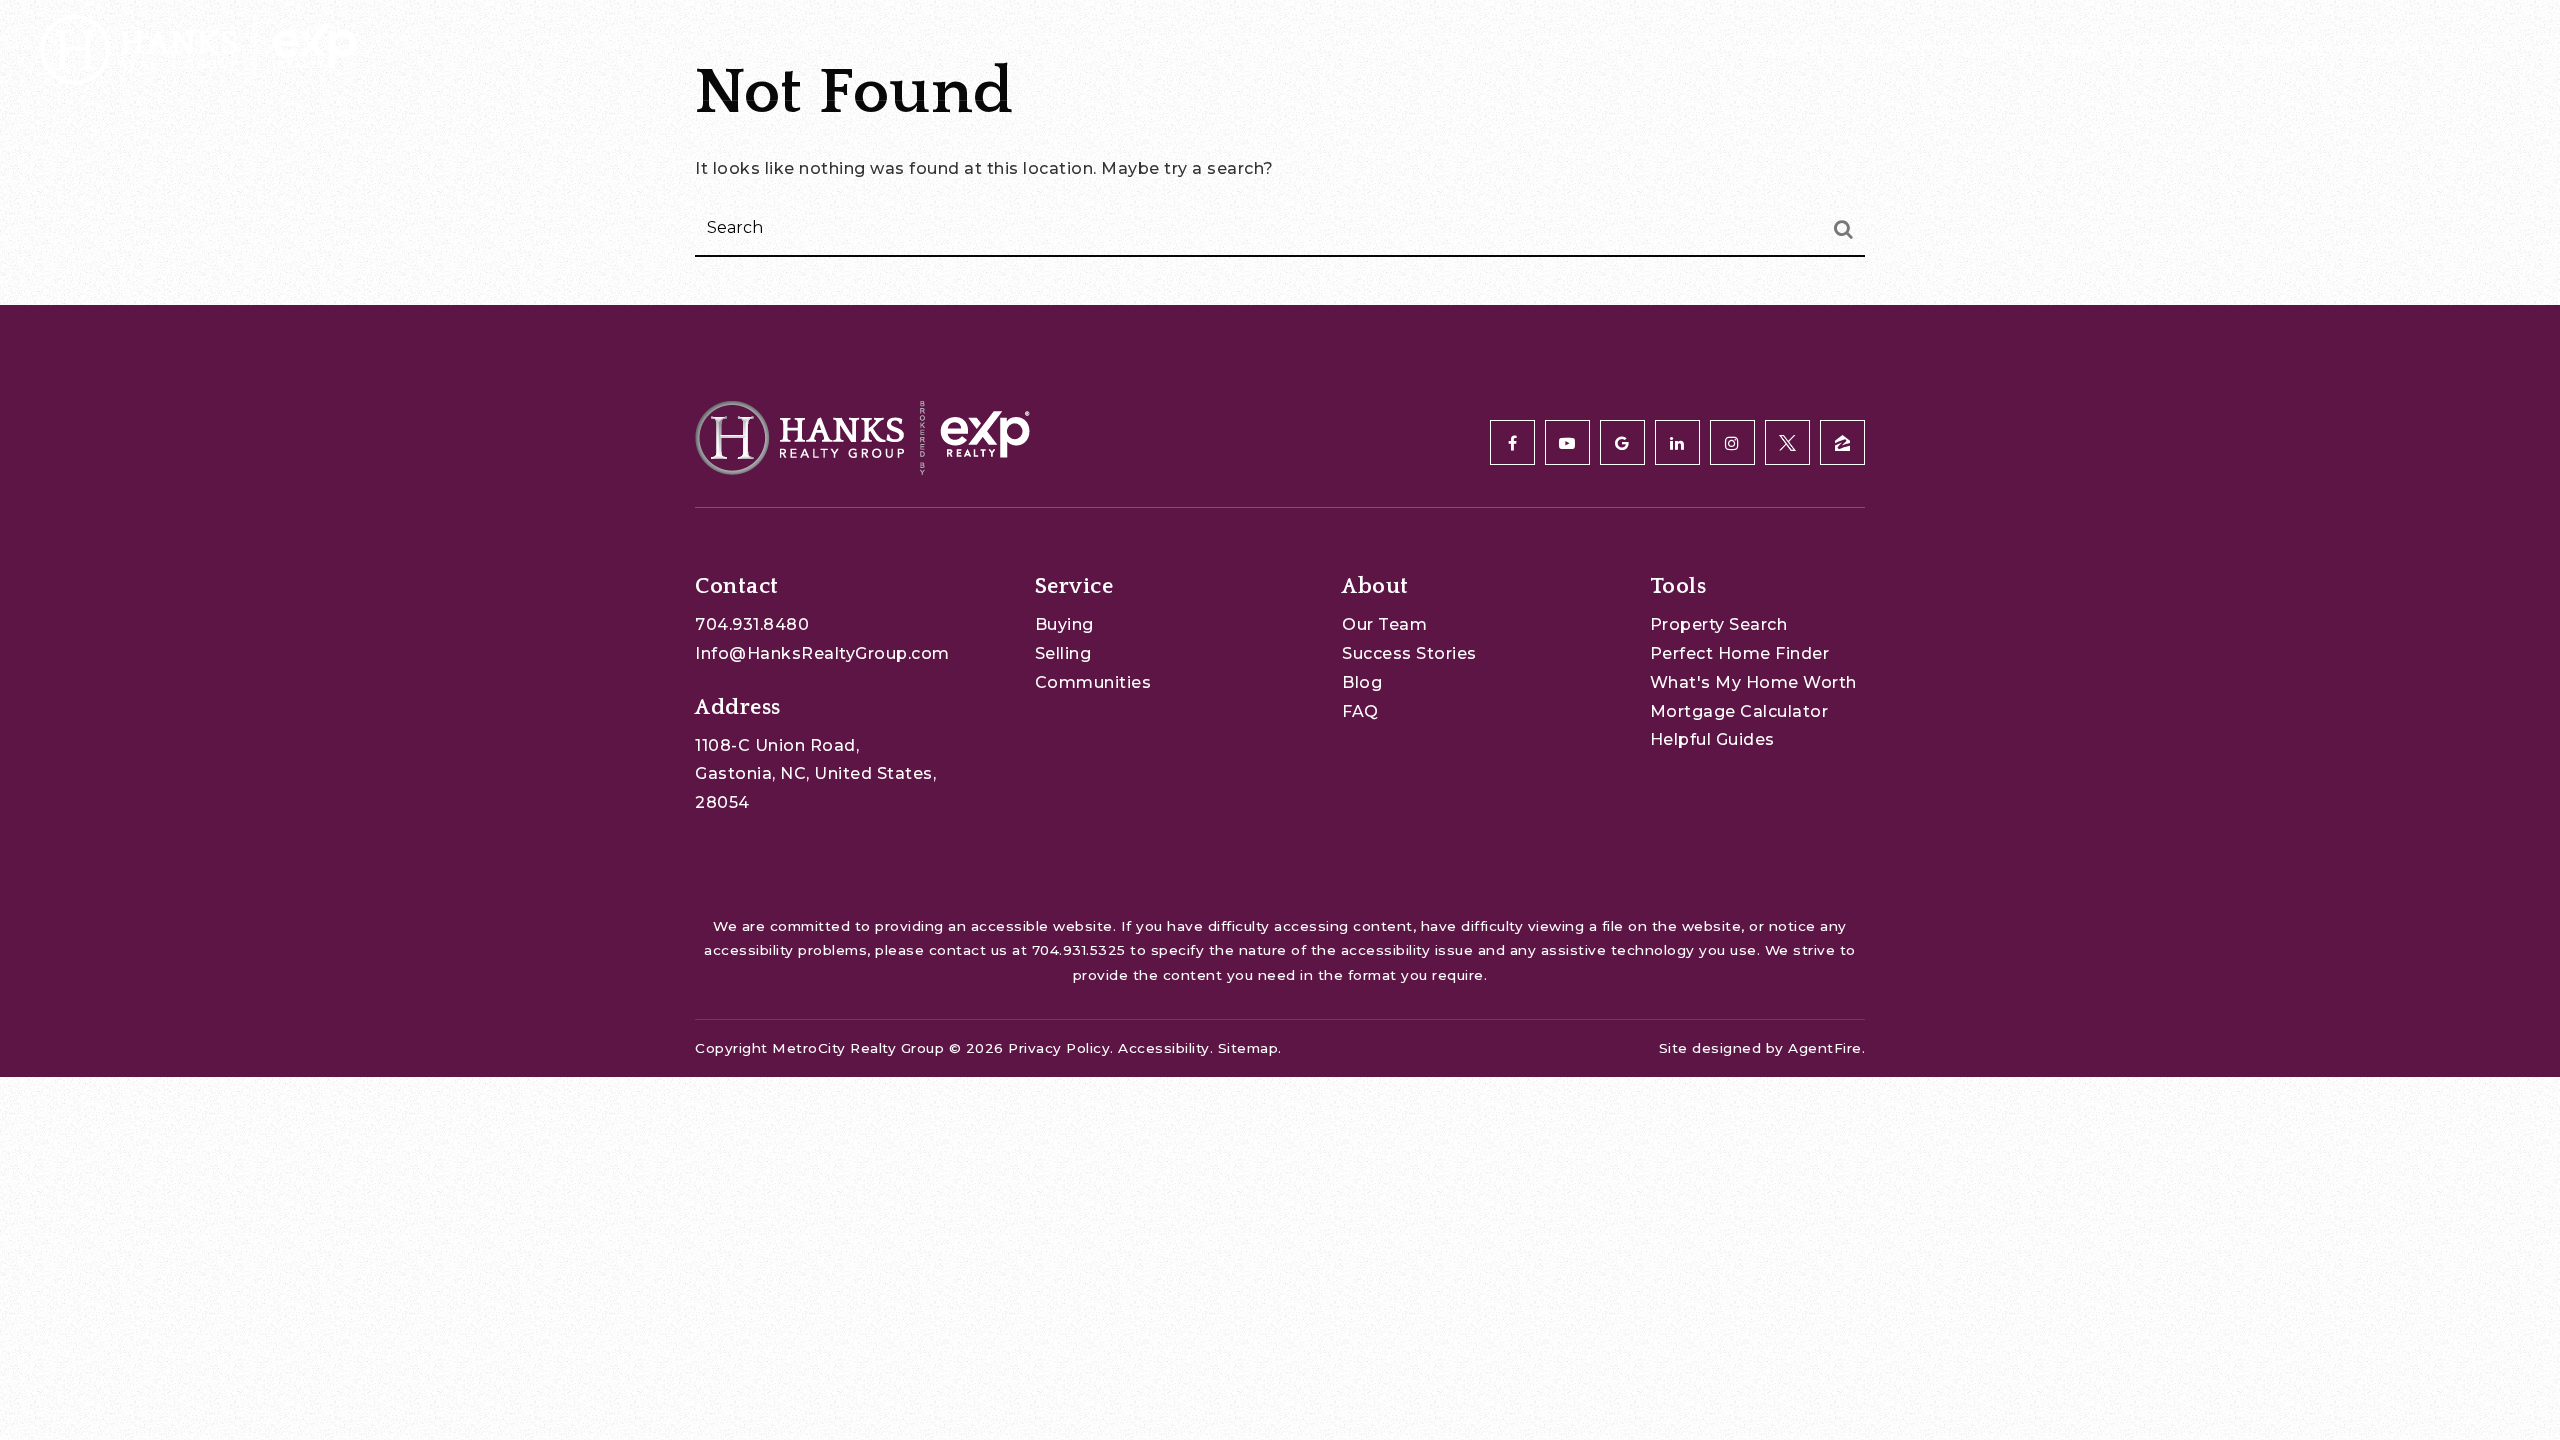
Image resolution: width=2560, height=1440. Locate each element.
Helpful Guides (1712, 739)
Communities (1093, 682)
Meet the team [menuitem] (2030, 50)
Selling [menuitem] (1904, 50)
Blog (1362, 682)
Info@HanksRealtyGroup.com (822, 653)
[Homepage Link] (198, 48)
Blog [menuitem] (2145, 50)
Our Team (1384, 624)
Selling (1063, 653)
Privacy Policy (1059, 1048)
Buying (1064, 624)
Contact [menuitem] (2396, 50)
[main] (1280, 152)
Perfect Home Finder (1740, 653)
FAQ (1360, 711)
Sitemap (1248, 1048)
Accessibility (1164, 1048)
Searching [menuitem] (1795, 50)
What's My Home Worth (1753, 682)
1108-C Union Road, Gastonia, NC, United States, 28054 (815, 774)
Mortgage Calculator (1739, 711)
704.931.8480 (752, 624)
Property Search (1719, 624)
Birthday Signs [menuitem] (2263, 50)
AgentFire (1825, 1048)
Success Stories (1409, 653)
